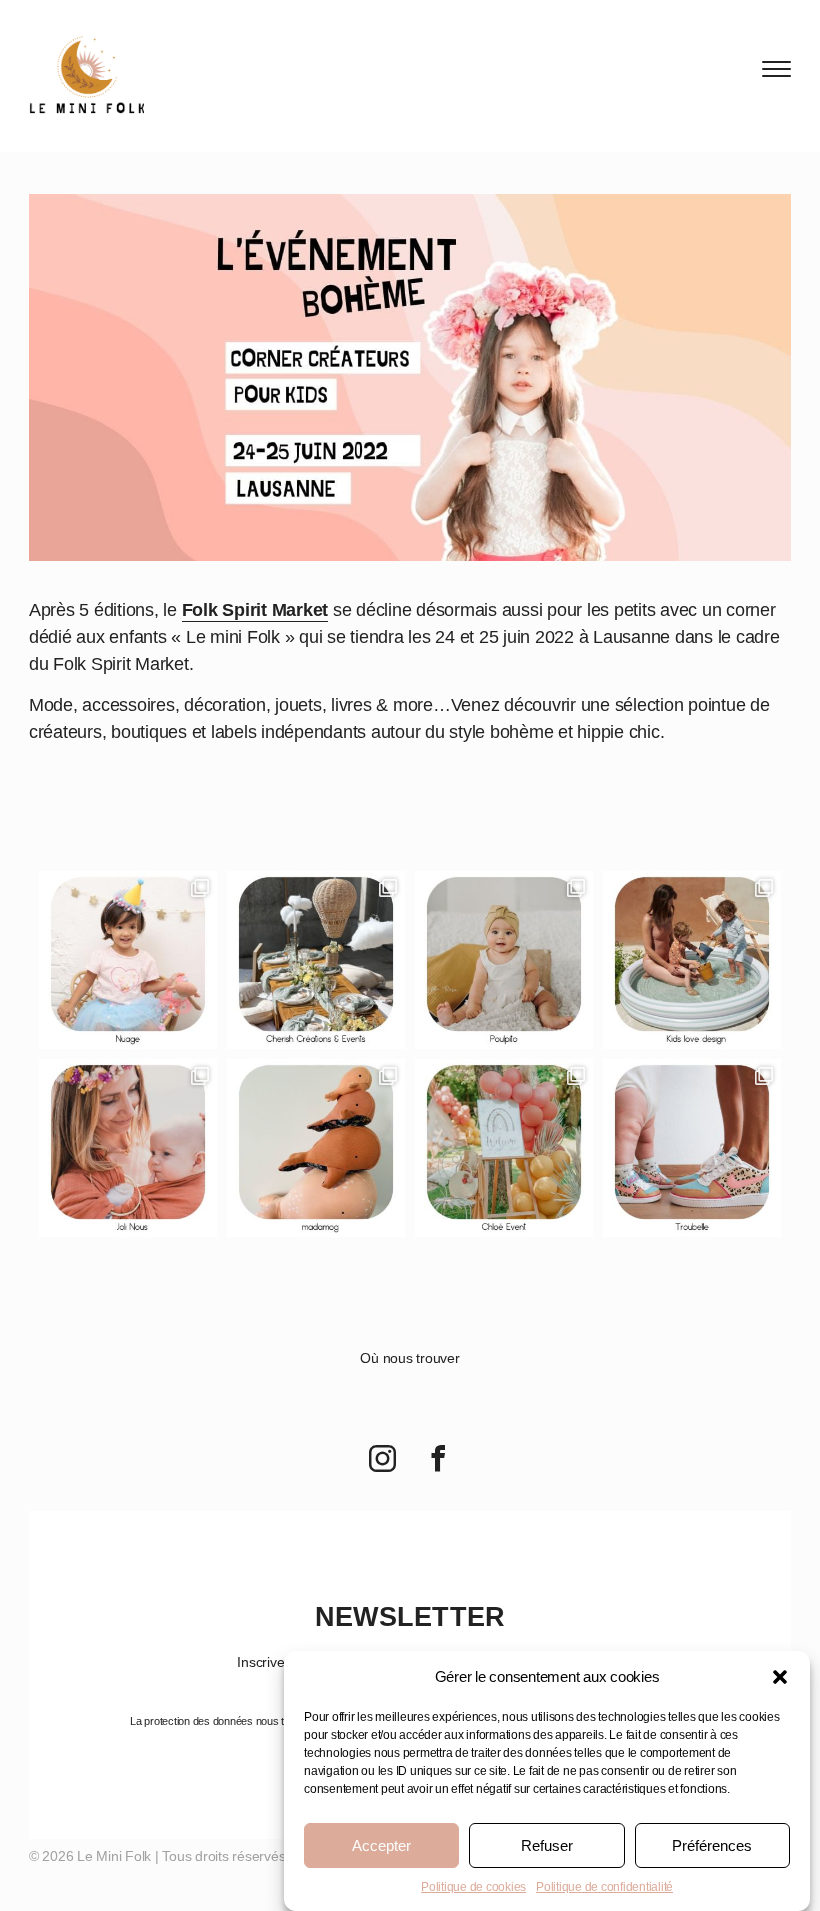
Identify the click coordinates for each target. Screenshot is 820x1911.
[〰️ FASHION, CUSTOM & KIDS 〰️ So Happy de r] (692, 1148)
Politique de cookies (473, 1887)
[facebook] (438, 1461)
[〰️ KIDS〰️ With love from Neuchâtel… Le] (504, 960)
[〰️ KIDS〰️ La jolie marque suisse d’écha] (128, 1148)
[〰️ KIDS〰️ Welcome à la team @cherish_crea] (316, 960)
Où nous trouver (409, 1358)
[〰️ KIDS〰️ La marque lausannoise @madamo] (316, 1148)
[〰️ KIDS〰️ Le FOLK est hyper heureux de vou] (504, 1148)
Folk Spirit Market (255, 610)
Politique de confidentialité (604, 1887)
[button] (780, 1677)
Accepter (381, 1845)
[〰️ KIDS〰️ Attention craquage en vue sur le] (692, 960)
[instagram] (382, 1461)
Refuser (547, 1845)
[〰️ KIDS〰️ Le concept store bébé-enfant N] (128, 960)
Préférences (712, 1845)
